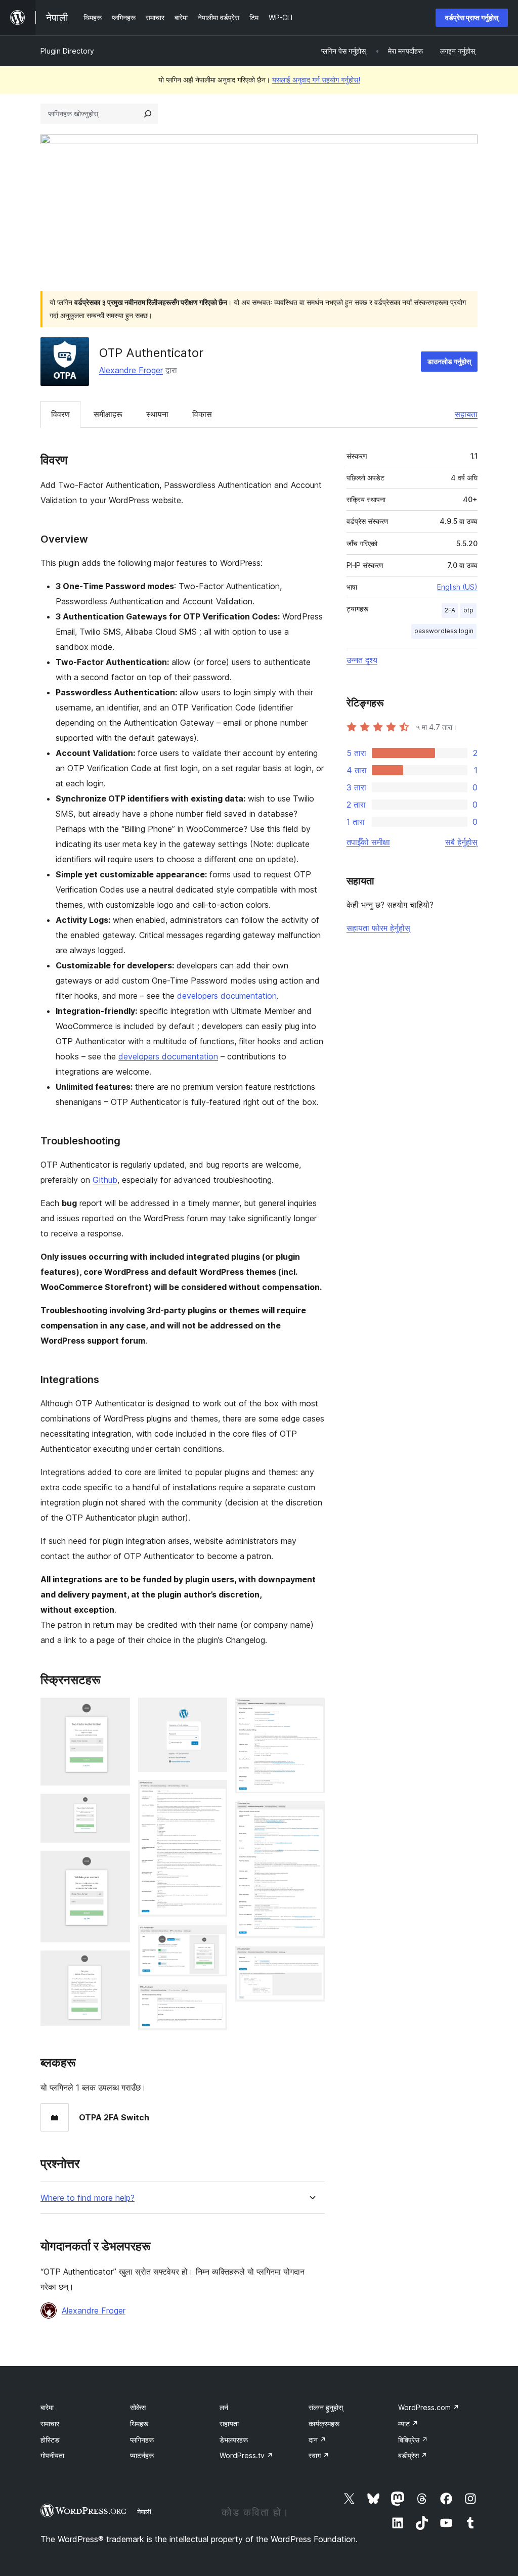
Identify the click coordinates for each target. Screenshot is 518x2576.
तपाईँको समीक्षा (368, 842)
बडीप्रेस (413, 2455)
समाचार (50, 2424)
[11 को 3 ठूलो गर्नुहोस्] (116, 1864)
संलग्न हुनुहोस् (326, 2407)
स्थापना (157, 414)
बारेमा (47, 2407)
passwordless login (444, 631)
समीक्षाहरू (108, 414)
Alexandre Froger (131, 370)
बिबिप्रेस (413, 2440)
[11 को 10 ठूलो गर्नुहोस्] (311, 1815)
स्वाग (319, 2455)
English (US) (457, 587)
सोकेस (138, 2407)
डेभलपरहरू (234, 2440)
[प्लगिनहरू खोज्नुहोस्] (148, 114)
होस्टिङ (50, 2440)
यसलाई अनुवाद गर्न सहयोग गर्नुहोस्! (316, 80)
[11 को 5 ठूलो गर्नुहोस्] (213, 1711)
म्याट (408, 2424)
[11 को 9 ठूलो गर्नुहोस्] (311, 1711)
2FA (450, 610)
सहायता (466, 414)
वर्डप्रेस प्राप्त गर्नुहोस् (472, 17)
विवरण (60, 414)
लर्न (224, 2407)
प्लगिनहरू (142, 2440)
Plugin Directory (67, 51)
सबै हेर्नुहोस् (461, 842)
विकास (202, 414)
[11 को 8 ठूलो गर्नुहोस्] (213, 1998)
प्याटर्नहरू (142, 2455)
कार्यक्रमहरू (324, 2424)
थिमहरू (139, 2424)
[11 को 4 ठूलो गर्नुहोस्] (116, 1964)
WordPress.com (429, 2407)
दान (317, 2440)
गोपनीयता (52, 2455)
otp (468, 610)
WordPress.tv (246, 2455)
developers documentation (227, 996)
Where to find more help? (88, 2198)
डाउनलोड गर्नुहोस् (449, 361)
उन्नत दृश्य (362, 660)
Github (105, 1180)
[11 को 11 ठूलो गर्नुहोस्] (311, 1960)
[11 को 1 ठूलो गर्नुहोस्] (116, 1711)
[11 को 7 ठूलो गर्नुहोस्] (213, 1938)
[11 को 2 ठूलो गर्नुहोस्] (116, 1807)
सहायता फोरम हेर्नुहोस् (378, 928)
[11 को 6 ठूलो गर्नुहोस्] (213, 1794)
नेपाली (144, 2512)
